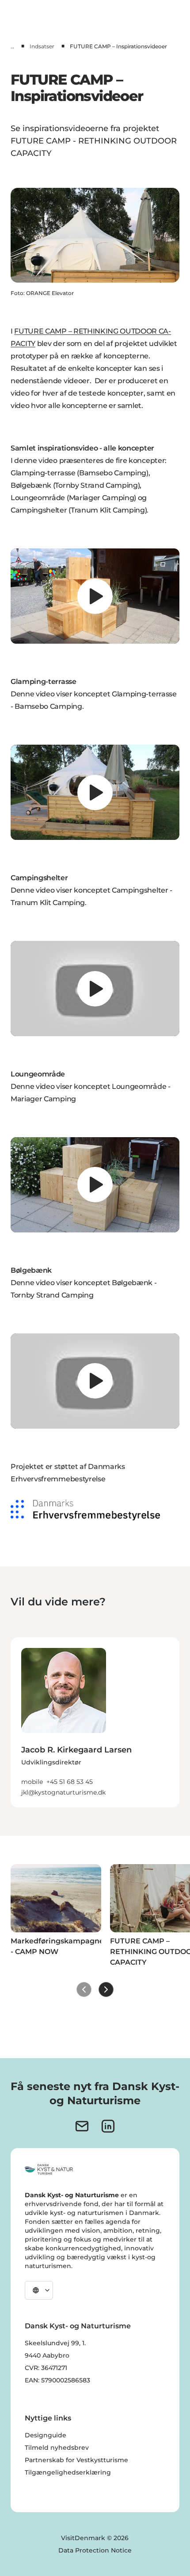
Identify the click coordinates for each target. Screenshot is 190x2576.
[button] (95, 1765)
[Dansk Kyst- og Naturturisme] (49, 2169)
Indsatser (42, 46)
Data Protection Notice (95, 2550)
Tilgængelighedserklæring (68, 2472)
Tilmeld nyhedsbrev (57, 2448)
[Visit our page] (108, 2126)
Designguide (46, 2435)
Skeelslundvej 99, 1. (55, 2343)
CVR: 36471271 (46, 2368)
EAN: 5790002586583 (57, 2380)
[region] (95, 596)
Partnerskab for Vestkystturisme (76, 2460)
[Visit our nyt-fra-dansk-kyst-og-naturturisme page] (82, 2126)
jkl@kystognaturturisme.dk (63, 1792)
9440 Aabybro (47, 2355)
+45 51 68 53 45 (70, 1782)
